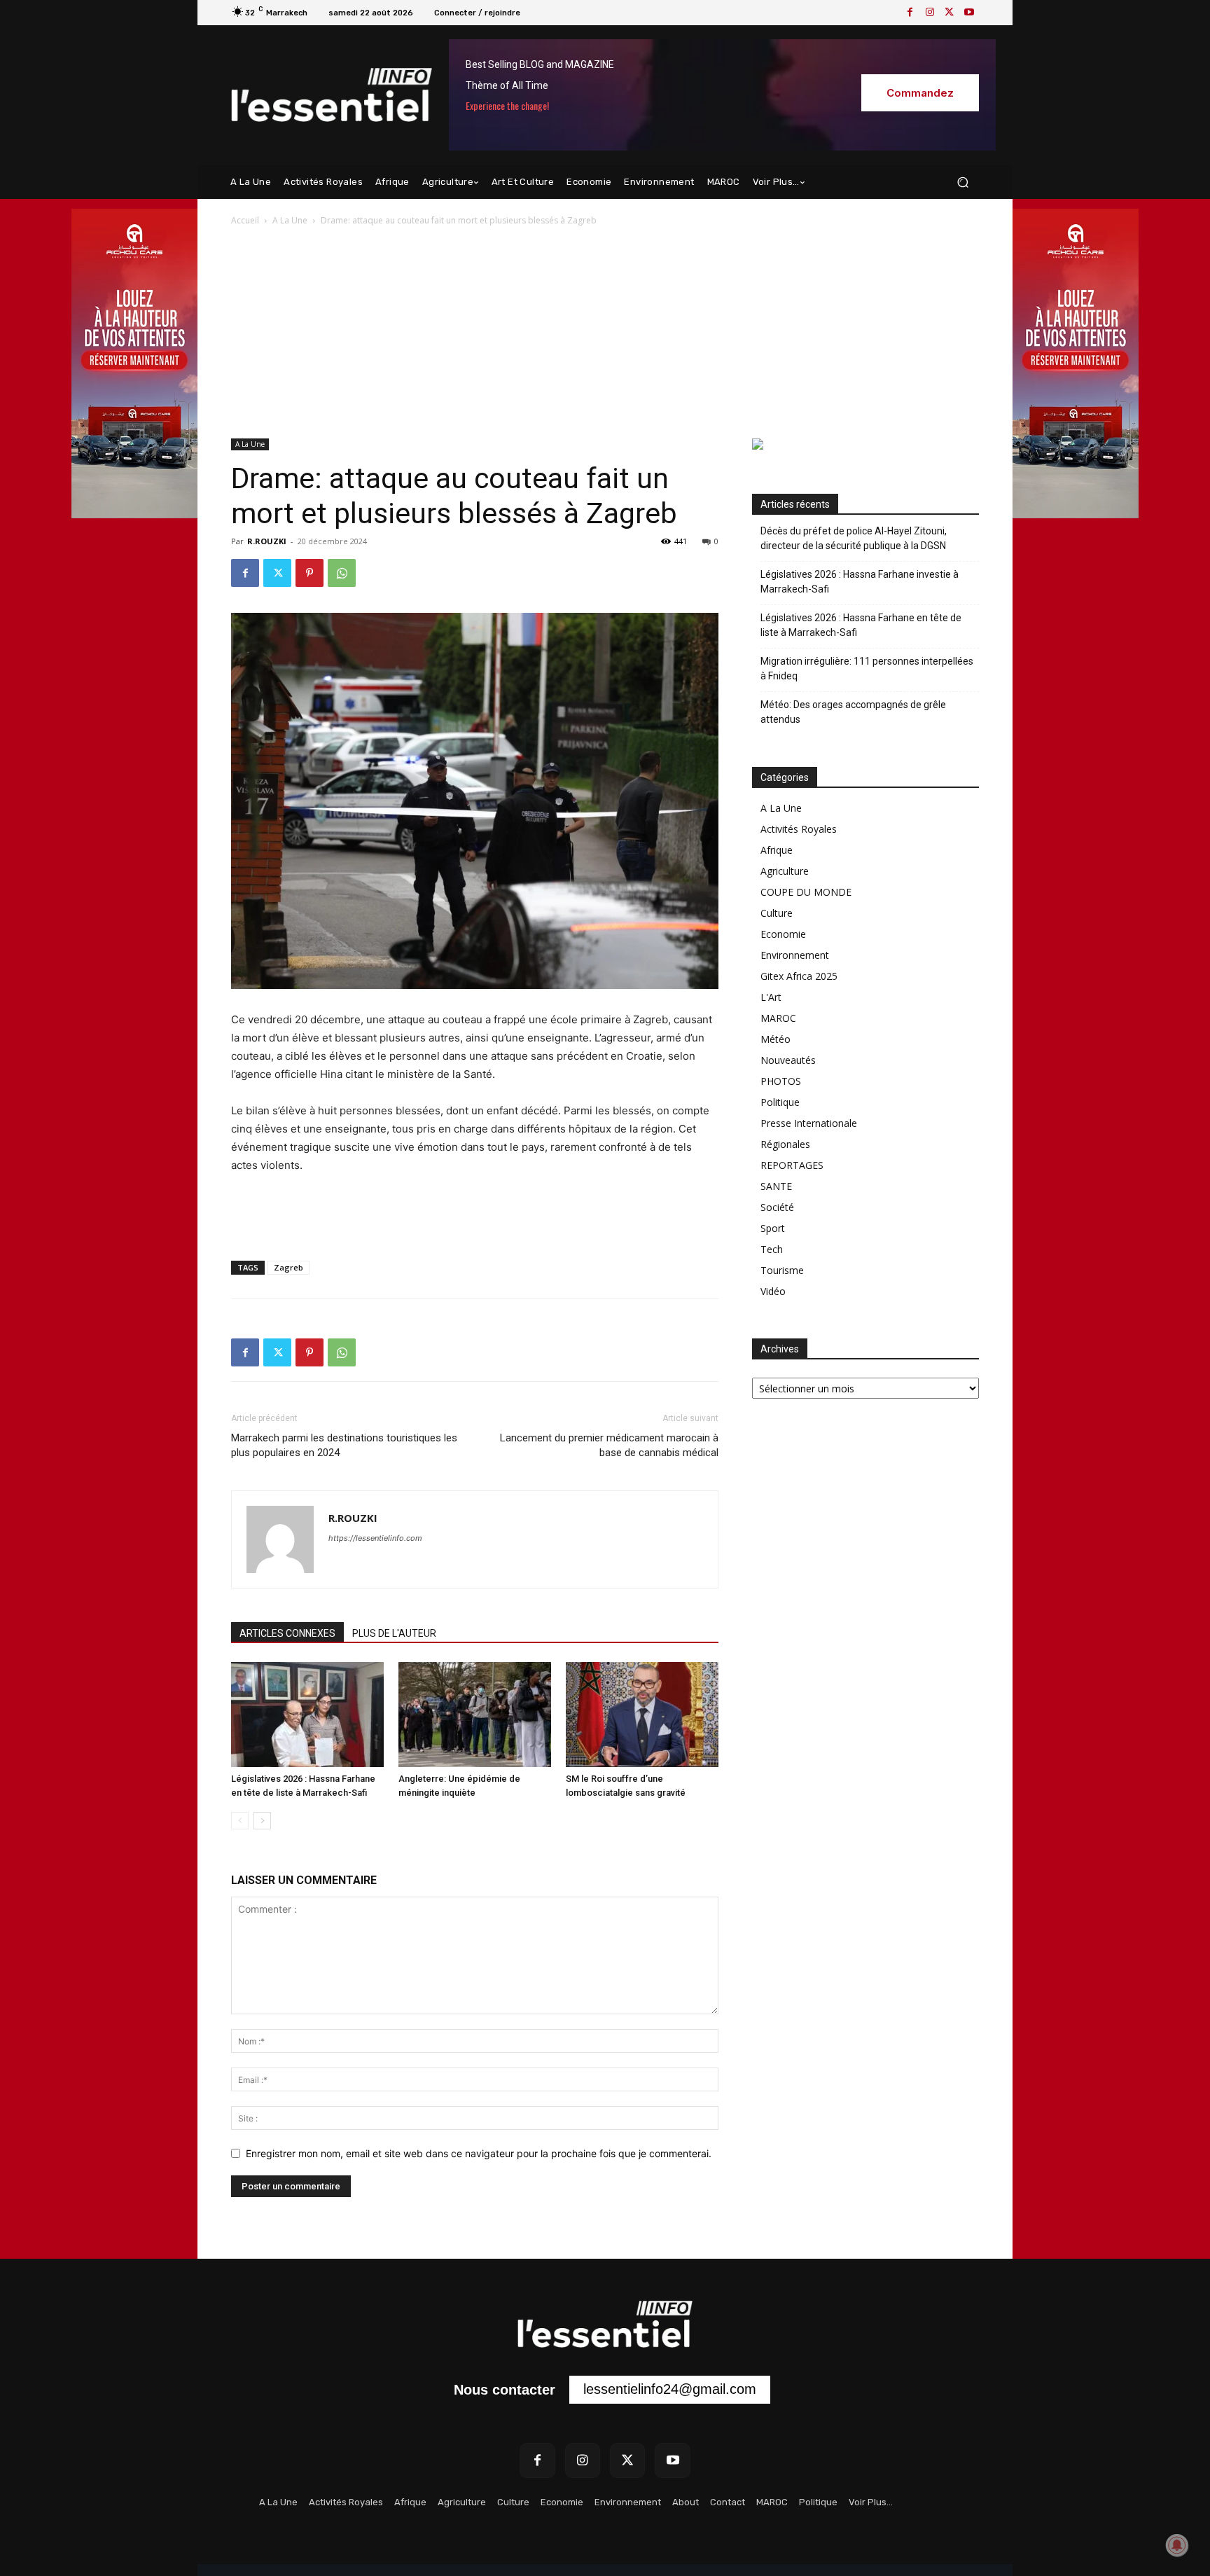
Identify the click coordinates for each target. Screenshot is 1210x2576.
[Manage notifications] (1177, 2545)
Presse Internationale (809, 1123)
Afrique (777, 850)
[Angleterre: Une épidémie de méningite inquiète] (475, 1715)
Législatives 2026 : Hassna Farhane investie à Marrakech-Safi (860, 582)
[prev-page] (240, 1821)
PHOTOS (781, 1081)
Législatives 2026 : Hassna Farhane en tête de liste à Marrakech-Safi (861, 625)
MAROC (778, 1018)
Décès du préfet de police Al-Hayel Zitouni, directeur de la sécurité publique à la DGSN (854, 538)
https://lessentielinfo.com (375, 1538)
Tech (772, 1249)
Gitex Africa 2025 (799, 976)
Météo (776, 1039)
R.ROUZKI (267, 541)
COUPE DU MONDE (806, 892)
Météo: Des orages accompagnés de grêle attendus (853, 712)
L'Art (771, 997)
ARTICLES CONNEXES (287, 1633)
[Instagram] (930, 13)
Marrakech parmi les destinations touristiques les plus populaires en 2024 (344, 1445)
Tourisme (782, 1270)
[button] (962, 182)
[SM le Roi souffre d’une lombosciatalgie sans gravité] (642, 1715)
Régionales (785, 1144)
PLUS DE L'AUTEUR (394, 1633)
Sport (773, 1228)
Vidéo (773, 1291)
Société (777, 1207)
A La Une (290, 220)
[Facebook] (910, 13)
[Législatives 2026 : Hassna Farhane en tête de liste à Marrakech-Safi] (307, 1715)
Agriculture (785, 871)
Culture (777, 913)
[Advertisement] (605, 333)
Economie (783, 934)
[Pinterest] (310, 573)
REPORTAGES (792, 1165)
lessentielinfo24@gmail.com (670, 2389)
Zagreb (288, 1267)
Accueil (245, 220)
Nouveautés (788, 1060)
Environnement (795, 955)
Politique (780, 1102)
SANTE (776, 1186)
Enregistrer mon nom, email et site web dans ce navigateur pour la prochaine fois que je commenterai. (479, 2153)
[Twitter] (950, 13)
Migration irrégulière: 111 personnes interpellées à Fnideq (867, 669)
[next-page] (262, 1821)
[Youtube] (969, 13)
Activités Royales (799, 829)
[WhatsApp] (342, 573)
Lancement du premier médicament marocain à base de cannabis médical (609, 1445)
